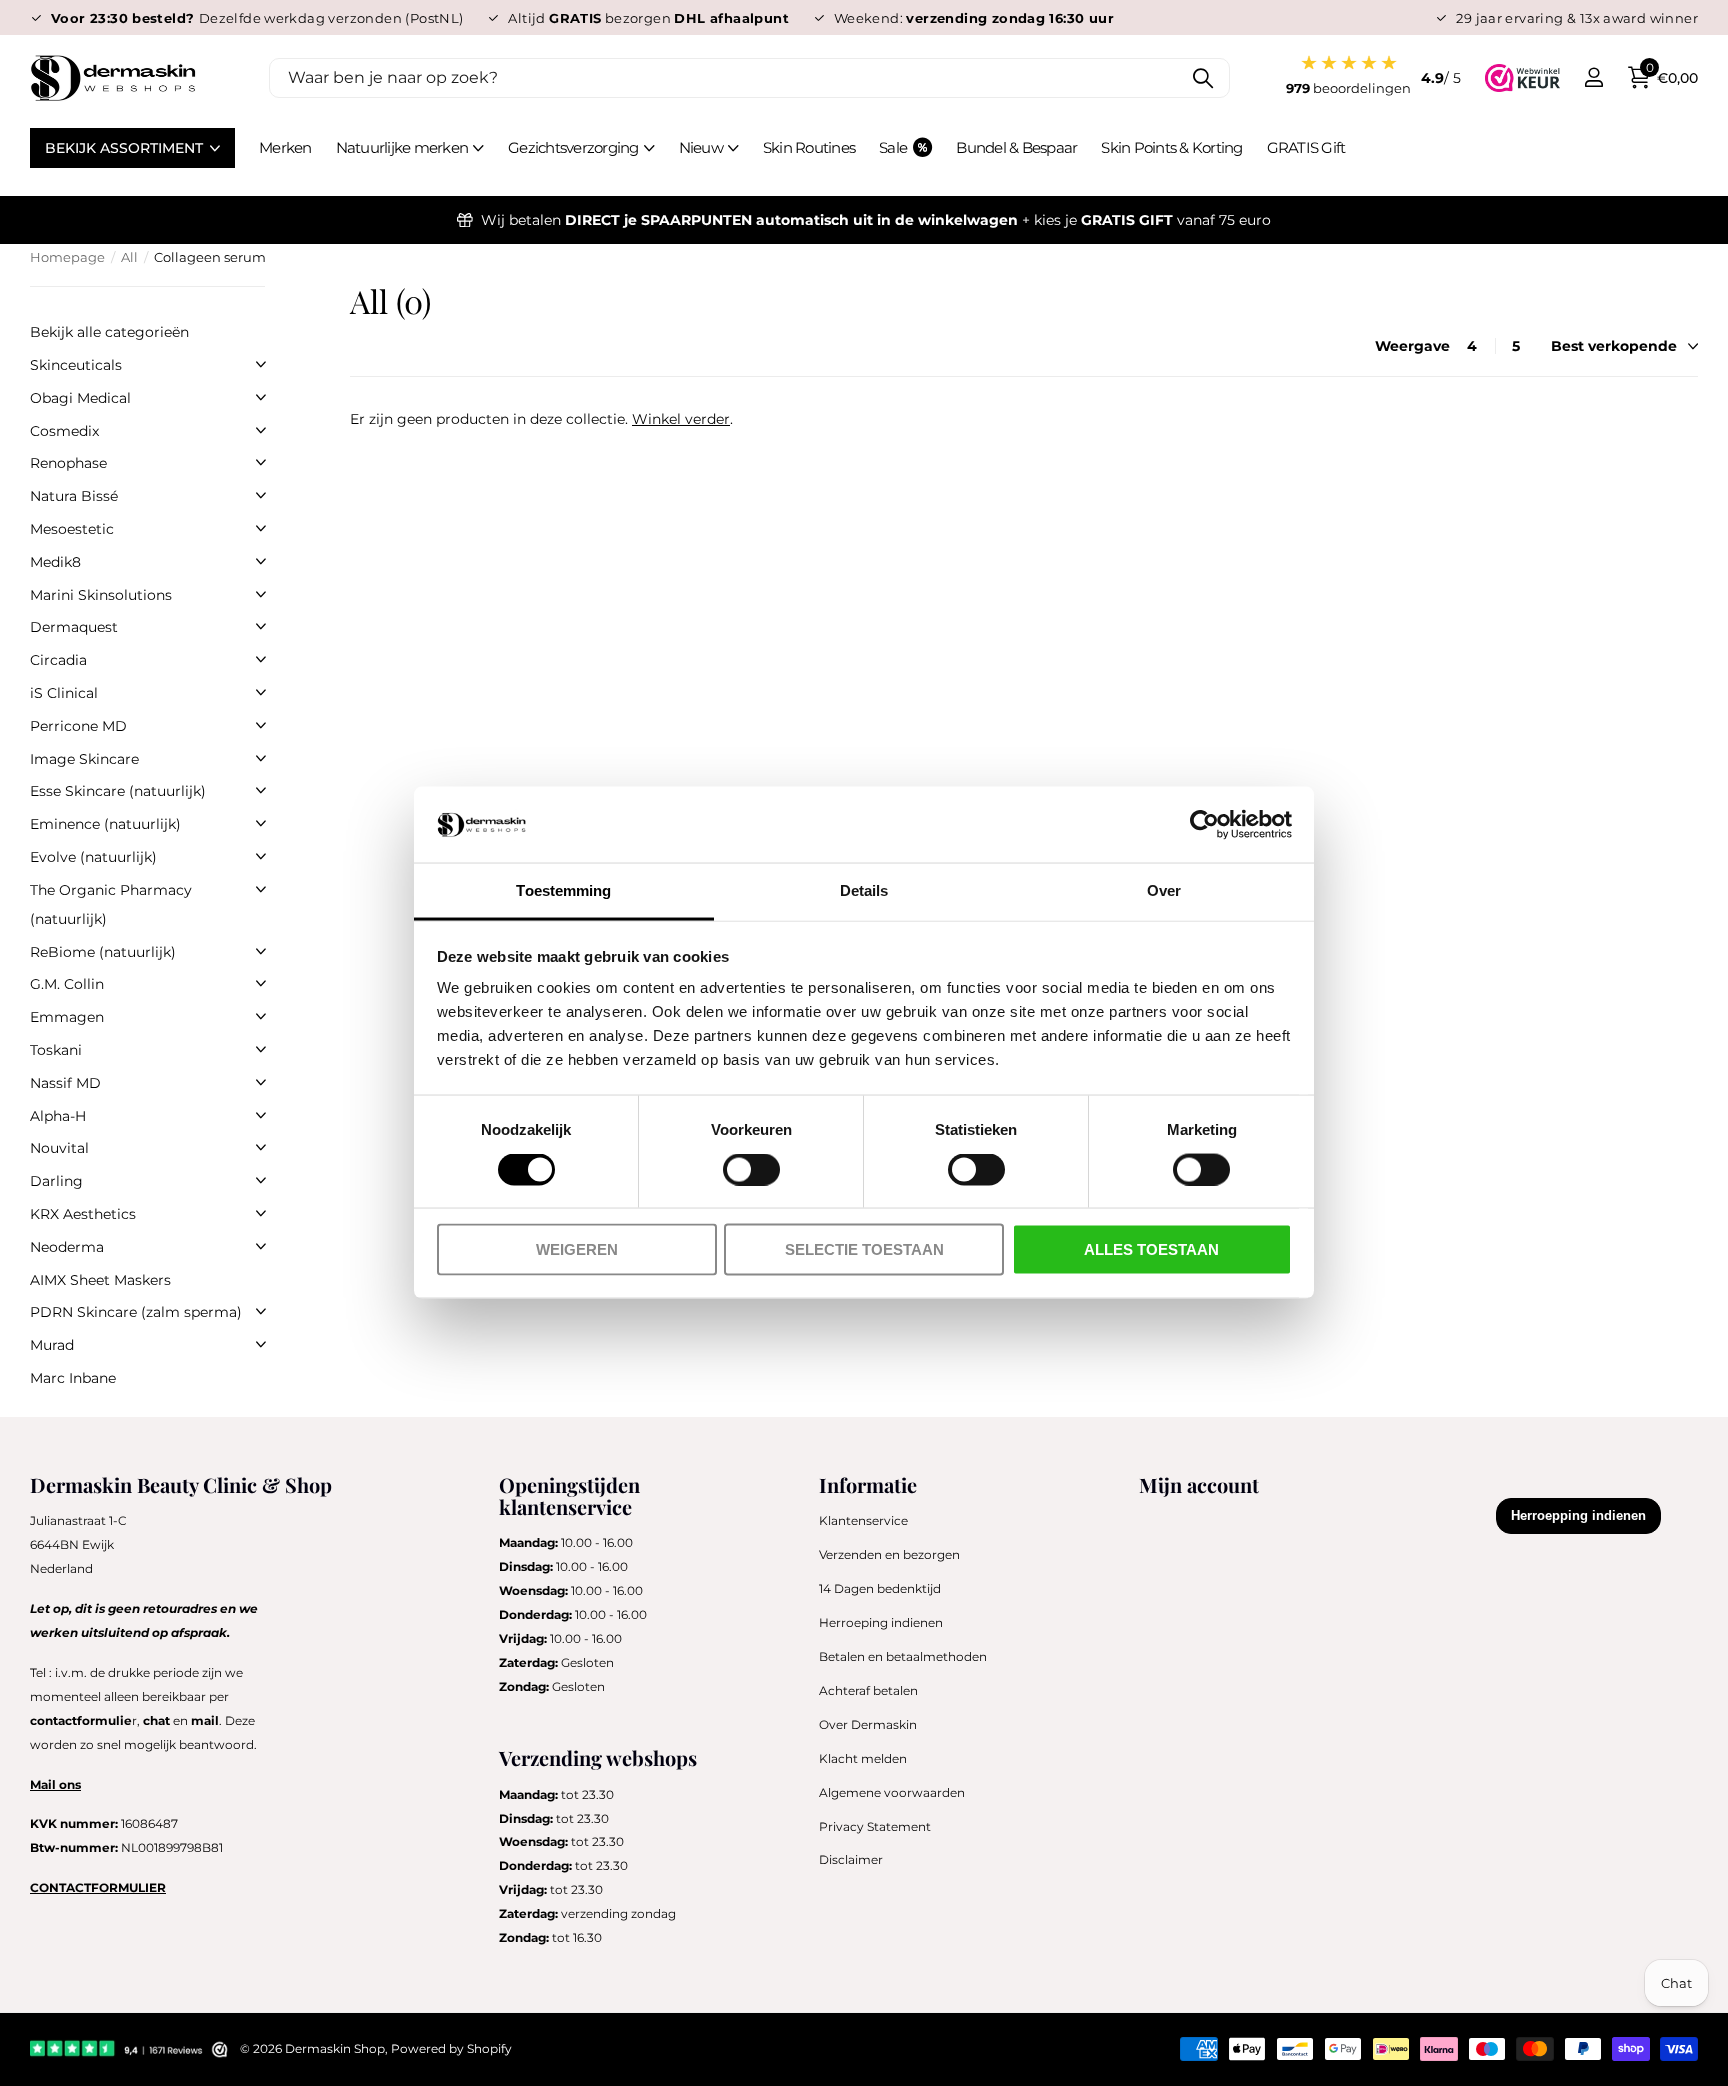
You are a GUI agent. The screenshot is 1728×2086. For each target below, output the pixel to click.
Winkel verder (681, 419)
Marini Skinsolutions (101, 595)
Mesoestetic (72, 529)
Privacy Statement (875, 1826)
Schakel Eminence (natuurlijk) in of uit (261, 823)
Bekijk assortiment (126, 148)
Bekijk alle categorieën (109, 332)
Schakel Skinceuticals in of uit (261, 364)
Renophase (68, 463)
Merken (285, 147)
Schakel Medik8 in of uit (261, 561)
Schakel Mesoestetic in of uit (261, 528)
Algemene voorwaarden (892, 1792)
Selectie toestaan (864, 1249)
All (129, 257)
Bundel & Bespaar (1016, 147)
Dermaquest (74, 627)
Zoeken (1202, 78)
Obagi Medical (80, 398)
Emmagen (67, 1017)
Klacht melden (863, 1758)
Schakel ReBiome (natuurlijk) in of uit (261, 951)
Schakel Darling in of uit (261, 1180)
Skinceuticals (76, 365)
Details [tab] (864, 890)
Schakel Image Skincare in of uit (261, 758)
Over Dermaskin (868, 1724)
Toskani (56, 1050)
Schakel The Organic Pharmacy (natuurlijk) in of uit (261, 889)
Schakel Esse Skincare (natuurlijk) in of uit (261, 790)
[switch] (751, 1170)
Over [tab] (1164, 890)
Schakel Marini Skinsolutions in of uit (261, 594)
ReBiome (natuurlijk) (103, 952)
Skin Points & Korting (1171, 147)
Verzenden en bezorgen (889, 1554)
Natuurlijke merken (402, 147)
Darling (56, 1181)
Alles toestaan (1151, 1249)
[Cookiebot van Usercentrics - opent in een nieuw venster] (1204, 825)
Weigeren (577, 1249)
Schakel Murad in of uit (261, 1344)
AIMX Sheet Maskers (100, 1280)
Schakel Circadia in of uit (261, 659)
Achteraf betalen (868, 1690)
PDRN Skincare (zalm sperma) (136, 1312)
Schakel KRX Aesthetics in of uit (261, 1213)
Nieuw (701, 147)
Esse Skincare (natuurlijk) (118, 791)
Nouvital (59, 1148)
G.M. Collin (67, 984)
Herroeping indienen (881, 1622)
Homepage (67, 257)
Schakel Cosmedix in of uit (261, 430)
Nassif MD (65, 1083)
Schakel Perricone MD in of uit (261, 725)
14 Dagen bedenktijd (880, 1588)
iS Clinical (64, 693)
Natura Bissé (74, 496)
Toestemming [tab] (563, 890)
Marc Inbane (73, 1378)
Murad (52, 1345)
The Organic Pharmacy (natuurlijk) (111, 904)
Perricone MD (78, 726)
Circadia (58, 660)
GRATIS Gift (1306, 147)
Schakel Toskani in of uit (261, 1049)
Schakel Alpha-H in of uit (261, 1115)
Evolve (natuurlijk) (93, 857)
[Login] (1593, 77)
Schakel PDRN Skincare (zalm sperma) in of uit (261, 1311)
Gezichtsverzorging (573, 147)
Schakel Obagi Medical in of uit (261, 397)
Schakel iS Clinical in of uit (261, 692)
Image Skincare (84, 759)
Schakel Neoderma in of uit (261, 1246)
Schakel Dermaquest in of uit (261, 626)
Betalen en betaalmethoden (903, 1656)
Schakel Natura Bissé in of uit (261, 495)
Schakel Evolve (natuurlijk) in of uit (261, 856)
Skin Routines (809, 147)
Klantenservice (863, 1520)
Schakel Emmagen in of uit (261, 1016)
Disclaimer (851, 1859)
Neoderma (67, 1247)
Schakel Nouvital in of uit (261, 1147)
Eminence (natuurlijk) (105, 824)
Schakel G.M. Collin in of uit (261, 983)
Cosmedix (64, 431)
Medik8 (55, 562)
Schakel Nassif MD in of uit (261, 1082)
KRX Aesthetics (83, 1214)
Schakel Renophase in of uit (261, 462)
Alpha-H (58, 1116)
